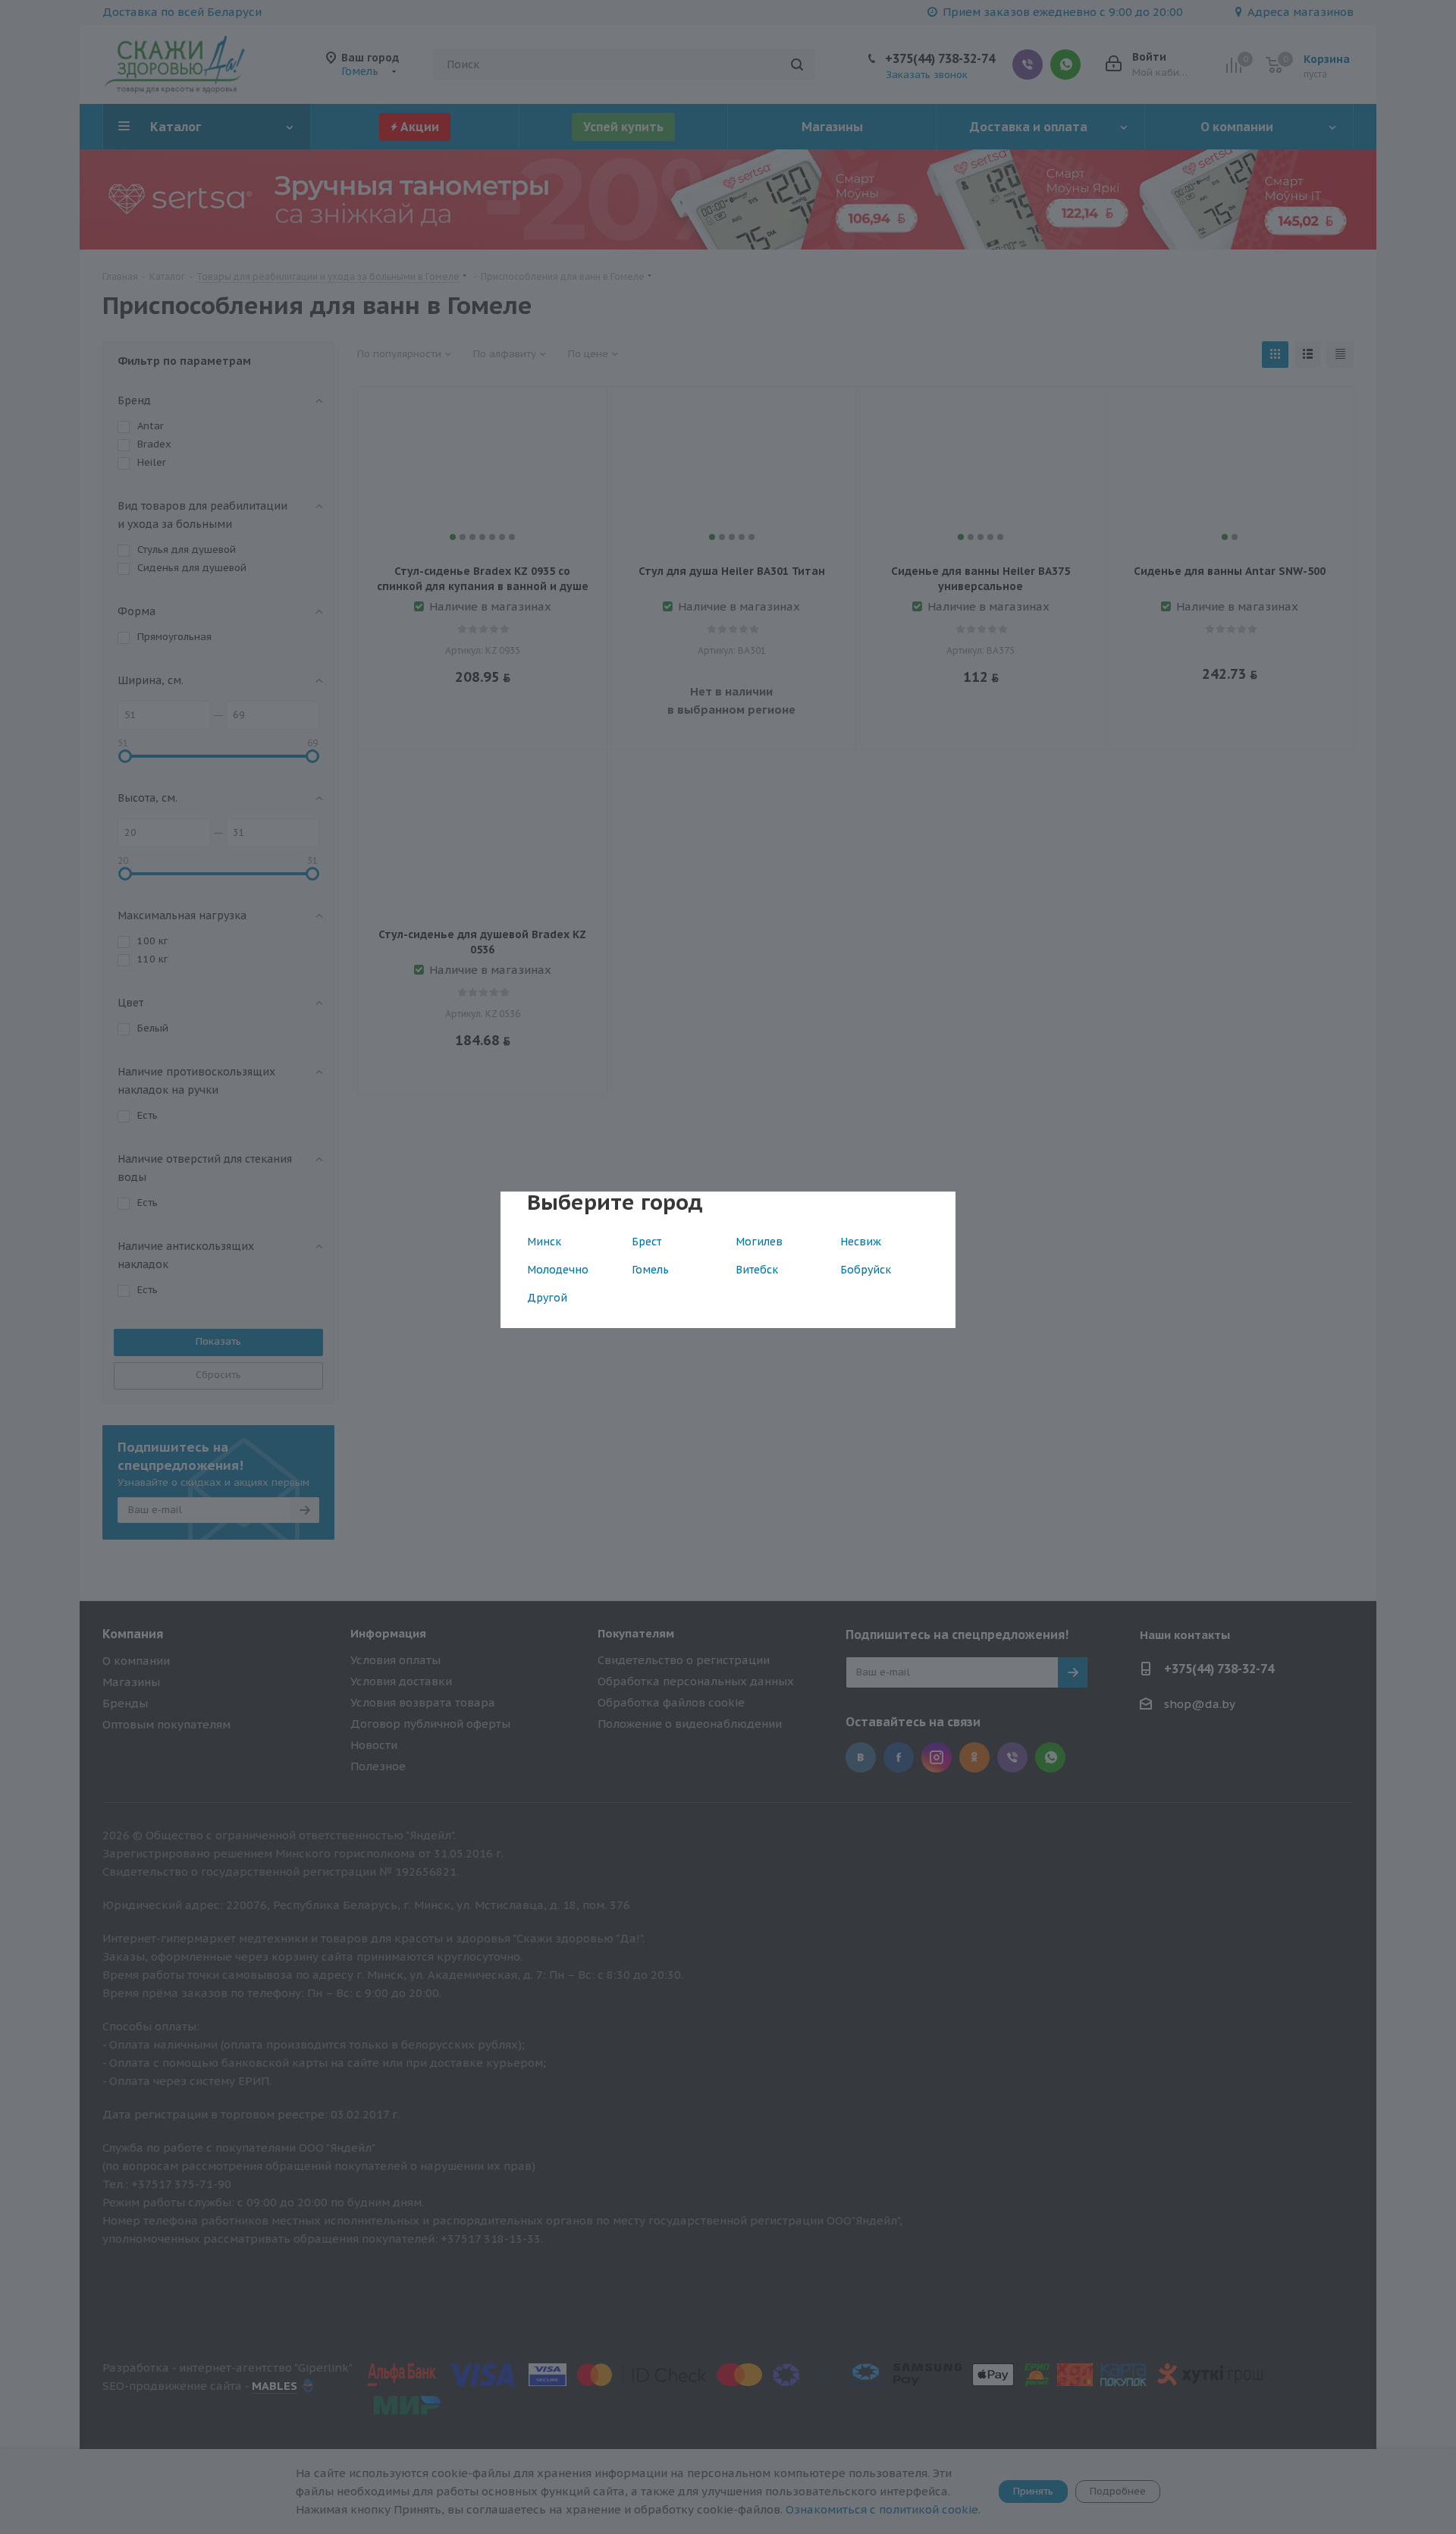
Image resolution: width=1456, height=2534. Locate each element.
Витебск (757, 1270)
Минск (544, 1242)
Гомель (650, 1270)
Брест (646, 1242)
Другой (547, 1298)
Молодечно (558, 1270)
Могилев (759, 1242)
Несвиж (861, 1242)
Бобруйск (866, 1270)
